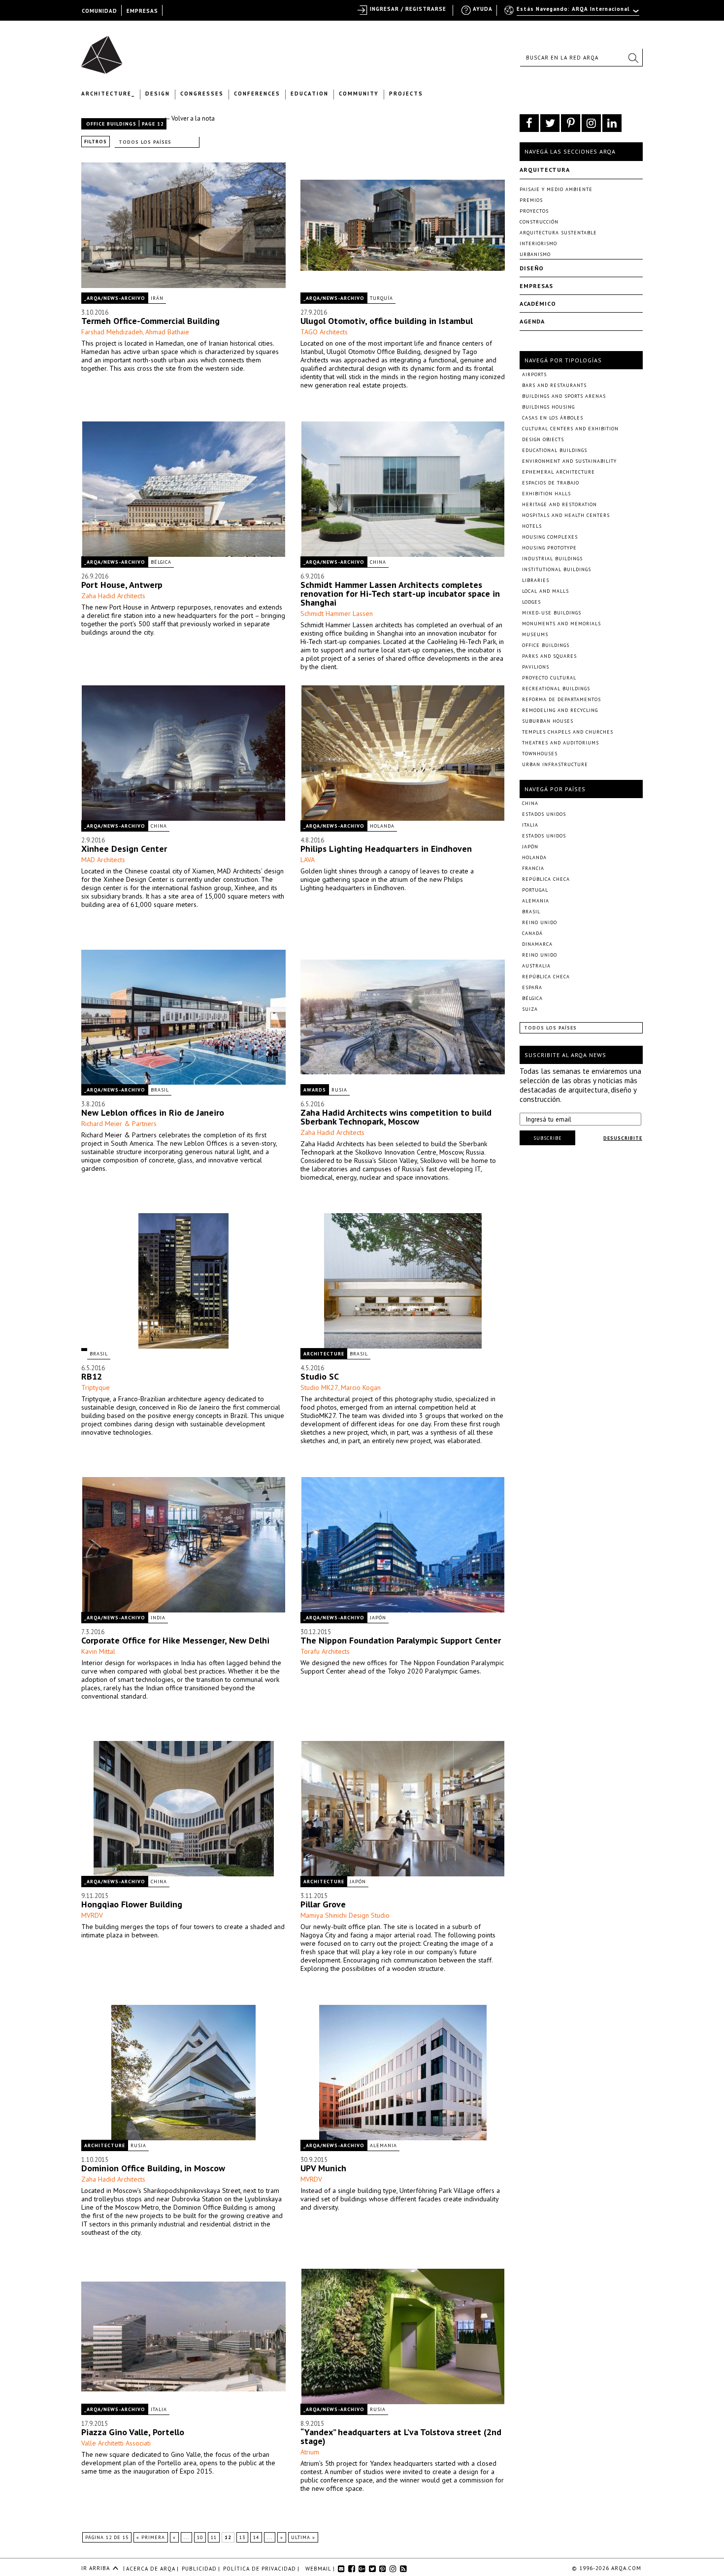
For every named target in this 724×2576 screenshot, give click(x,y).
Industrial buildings (552, 559)
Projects (406, 94)
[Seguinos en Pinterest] (571, 123)
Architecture (324, 1354)
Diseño (532, 268)
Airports (534, 374)
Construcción (539, 222)
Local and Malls (545, 591)
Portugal (535, 890)
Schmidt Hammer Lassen (337, 613)
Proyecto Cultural (549, 678)
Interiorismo (538, 243)
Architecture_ (108, 94)
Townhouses (540, 754)
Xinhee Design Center (124, 849)
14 (256, 2537)
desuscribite (623, 1138)
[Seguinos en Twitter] (550, 123)
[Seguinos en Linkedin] (612, 123)
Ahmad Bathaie (167, 332)
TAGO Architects (324, 332)
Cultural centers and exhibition (570, 429)
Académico (538, 304)
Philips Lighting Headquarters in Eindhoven (386, 849)
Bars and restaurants (554, 385)
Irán (157, 298)
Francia (533, 868)
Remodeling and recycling (560, 710)
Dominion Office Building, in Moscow (153, 2168)
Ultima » (303, 2537)
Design (158, 94)
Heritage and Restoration (559, 504)
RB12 (92, 1376)
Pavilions (536, 667)
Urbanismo (535, 254)
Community (359, 94)
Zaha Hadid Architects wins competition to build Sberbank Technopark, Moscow (396, 1117)
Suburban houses (548, 721)
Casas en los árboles (553, 418)
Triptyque (96, 1387)
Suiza (530, 1009)
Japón (378, 1618)
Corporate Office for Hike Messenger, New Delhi (175, 1640)
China (378, 562)
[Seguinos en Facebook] (529, 123)
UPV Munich (323, 2168)
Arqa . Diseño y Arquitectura (105, 50)
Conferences (257, 94)
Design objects (543, 439)
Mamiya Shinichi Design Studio (345, 1915)
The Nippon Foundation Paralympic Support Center (401, 1640)
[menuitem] (573, 13)
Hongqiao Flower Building (132, 1904)
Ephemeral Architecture (559, 472)
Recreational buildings (556, 689)
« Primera (151, 2537)
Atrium (310, 2452)
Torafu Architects (325, 1651)
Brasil (160, 1090)
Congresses (202, 94)
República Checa (546, 879)
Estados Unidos (544, 814)
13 (242, 2537)
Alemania (383, 2145)
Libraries (536, 580)
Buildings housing (548, 407)
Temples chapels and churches (568, 732)
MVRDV (92, 1915)
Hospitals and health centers (566, 515)
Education (310, 94)
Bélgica (161, 562)
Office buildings (111, 124)
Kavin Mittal (98, 1651)
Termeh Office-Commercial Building (150, 321)
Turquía (381, 298)
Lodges (531, 602)
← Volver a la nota (189, 118)
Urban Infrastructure (555, 764)
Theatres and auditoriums (560, 743)
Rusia (339, 1090)
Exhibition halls (546, 494)
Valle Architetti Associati (116, 2443)
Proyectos (534, 211)
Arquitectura (545, 170)
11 (214, 2537)
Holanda (382, 826)
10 (200, 2537)
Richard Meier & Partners (119, 1124)
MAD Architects (103, 860)
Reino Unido (540, 922)
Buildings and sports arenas (564, 396)
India (158, 1618)
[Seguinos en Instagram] (591, 123)
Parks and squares (549, 656)
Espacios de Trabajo (551, 483)
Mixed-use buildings (552, 613)
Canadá (532, 933)
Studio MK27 (319, 1387)
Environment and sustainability (569, 461)
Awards (315, 1090)
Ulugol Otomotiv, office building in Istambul (387, 321)
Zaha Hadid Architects (113, 596)
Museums (535, 634)
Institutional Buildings (557, 569)
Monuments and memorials (561, 624)
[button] (633, 58)
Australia (536, 966)
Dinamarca (537, 944)
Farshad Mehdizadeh (112, 332)
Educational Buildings (555, 450)
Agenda (532, 321)
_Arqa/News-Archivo (115, 298)
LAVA (308, 860)
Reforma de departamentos (561, 699)
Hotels (532, 526)
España (532, 987)
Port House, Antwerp (122, 585)
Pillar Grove (323, 1904)
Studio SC (320, 1376)
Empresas (536, 286)
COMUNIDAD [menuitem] (99, 11)
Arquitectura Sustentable (558, 233)
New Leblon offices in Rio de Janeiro (153, 1112)
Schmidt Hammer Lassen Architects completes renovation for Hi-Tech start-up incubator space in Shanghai (400, 594)
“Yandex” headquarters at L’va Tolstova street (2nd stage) (401, 2436)
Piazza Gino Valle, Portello (133, 2432)
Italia (159, 2409)
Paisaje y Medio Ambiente (556, 189)
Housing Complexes (550, 537)
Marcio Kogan (361, 1387)
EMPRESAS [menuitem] (142, 11)
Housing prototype (549, 548)
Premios (531, 200)
